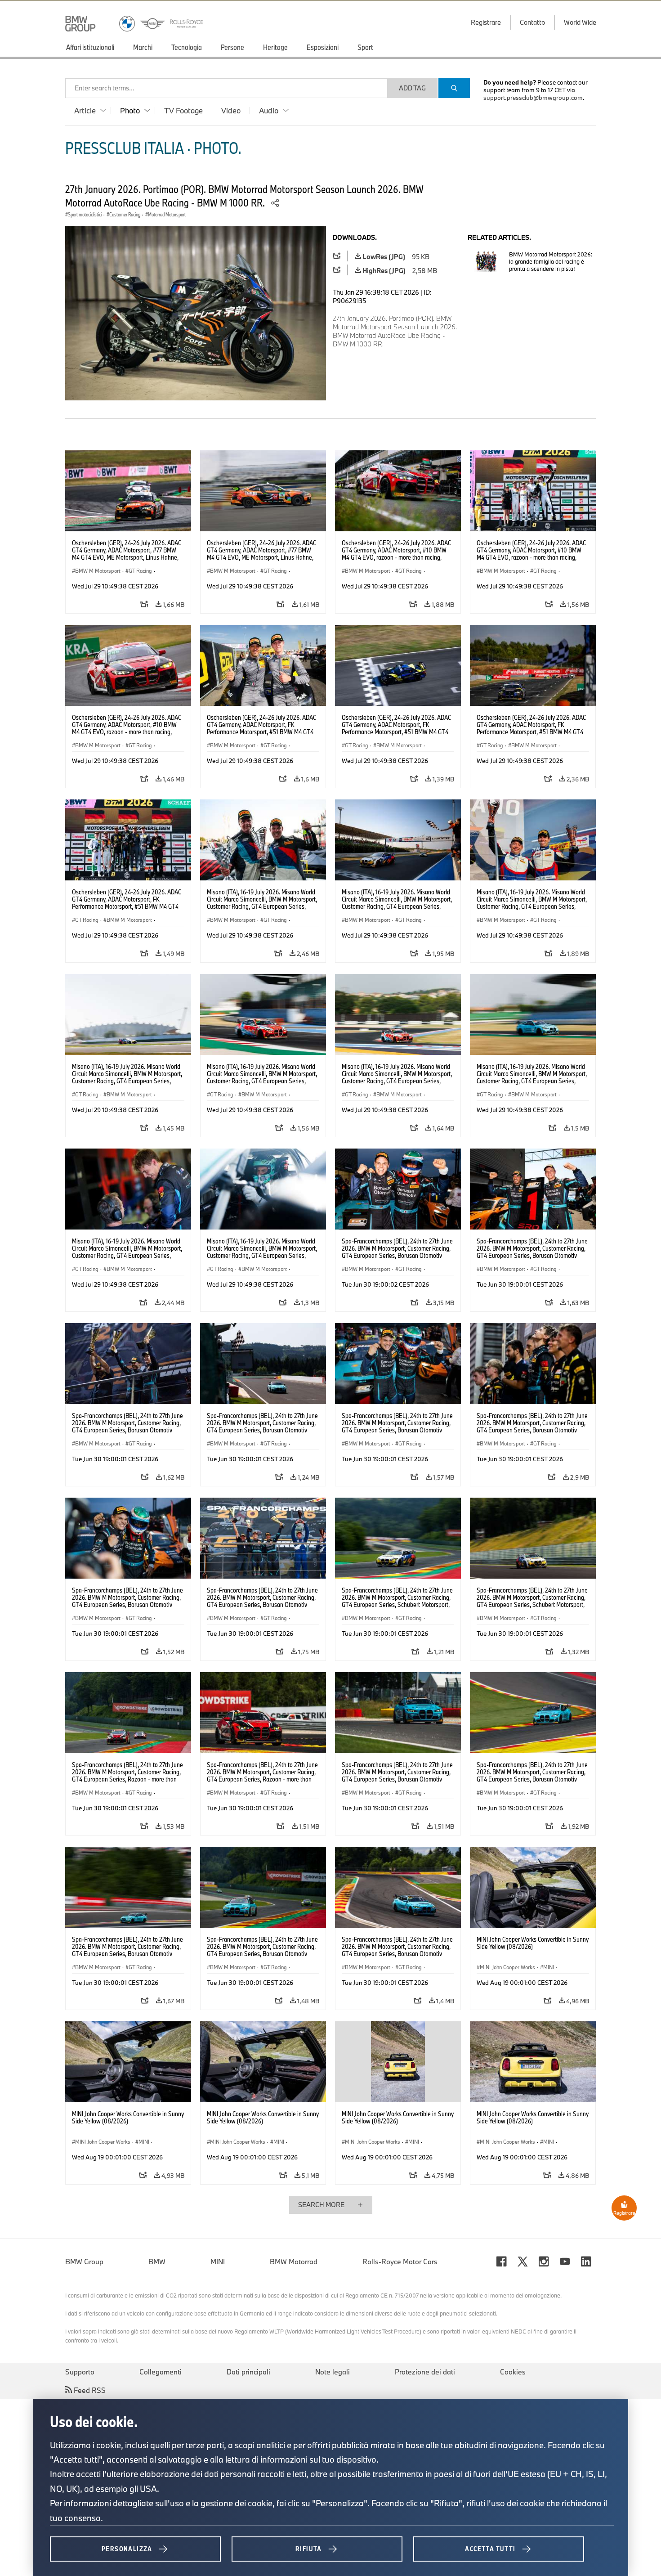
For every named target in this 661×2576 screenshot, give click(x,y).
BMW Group (84, 2262)
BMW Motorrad (294, 2262)
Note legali (333, 2372)
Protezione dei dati (425, 2372)
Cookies (513, 2372)
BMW (157, 2262)
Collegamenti (161, 2372)
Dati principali (248, 2372)
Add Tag (412, 88)
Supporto (80, 2372)
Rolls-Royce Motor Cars (400, 2262)
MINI (218, 2262)
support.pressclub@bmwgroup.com (533, 98)
